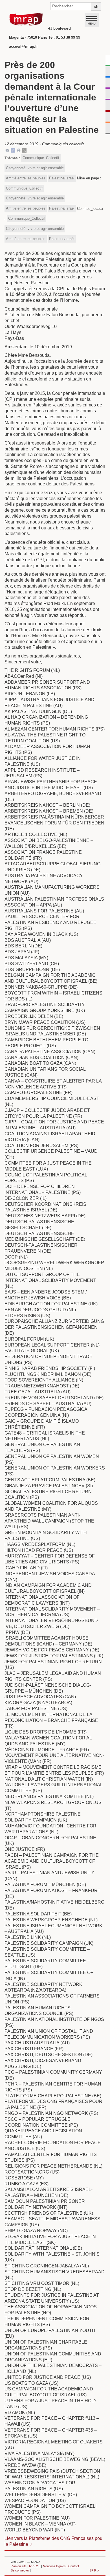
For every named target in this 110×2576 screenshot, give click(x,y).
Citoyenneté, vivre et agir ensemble (35, 168)
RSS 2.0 (35, 2566)
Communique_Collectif (41, 158)
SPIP (93, 2570)
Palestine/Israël (62, 178)
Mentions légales (54, 2566)
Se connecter (20, 2570)
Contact (74, 2566)
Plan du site (19, 2566)
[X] (24, 150)
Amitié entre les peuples (26, 178)
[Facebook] (13, 150)
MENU (92, 23)
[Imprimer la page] (19, 150)
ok (96, 6)
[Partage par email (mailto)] (7, 150)
